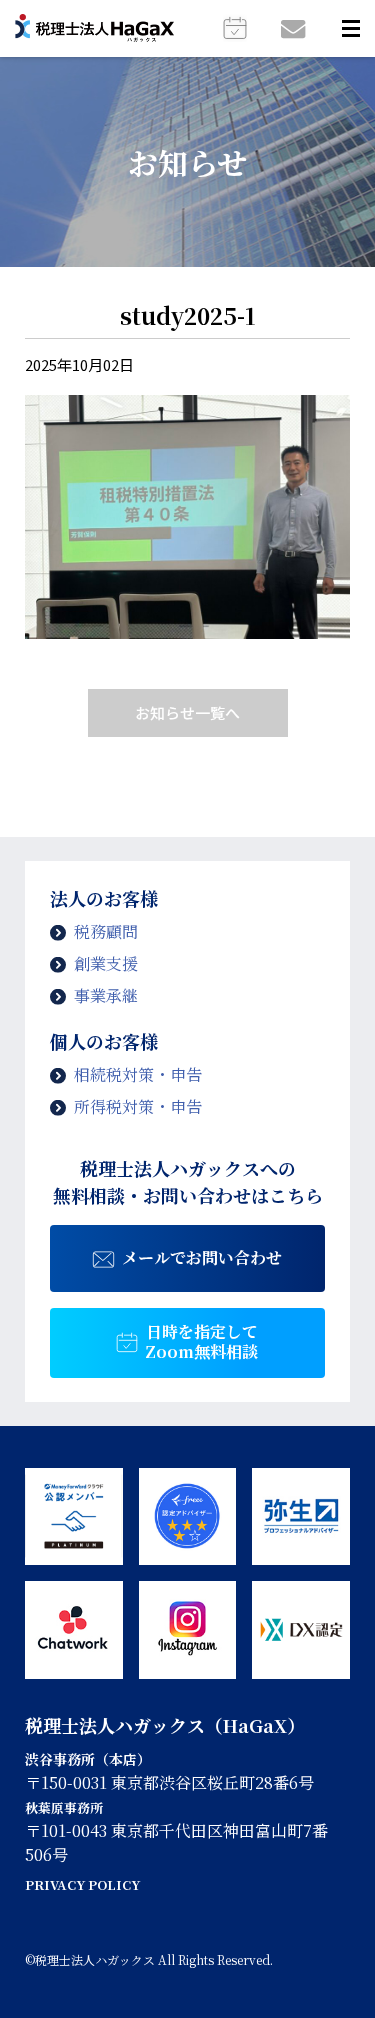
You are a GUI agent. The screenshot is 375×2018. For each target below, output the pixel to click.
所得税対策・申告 (138, 1106)
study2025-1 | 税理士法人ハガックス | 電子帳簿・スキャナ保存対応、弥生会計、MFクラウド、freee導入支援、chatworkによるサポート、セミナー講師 (94, 29)
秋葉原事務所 (64, 1807)
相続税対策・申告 (138, 1074)
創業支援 (106, 963)
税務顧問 (106, 931)
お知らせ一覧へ (187, 712)
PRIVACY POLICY (82, 1884)
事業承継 (106, 995)
